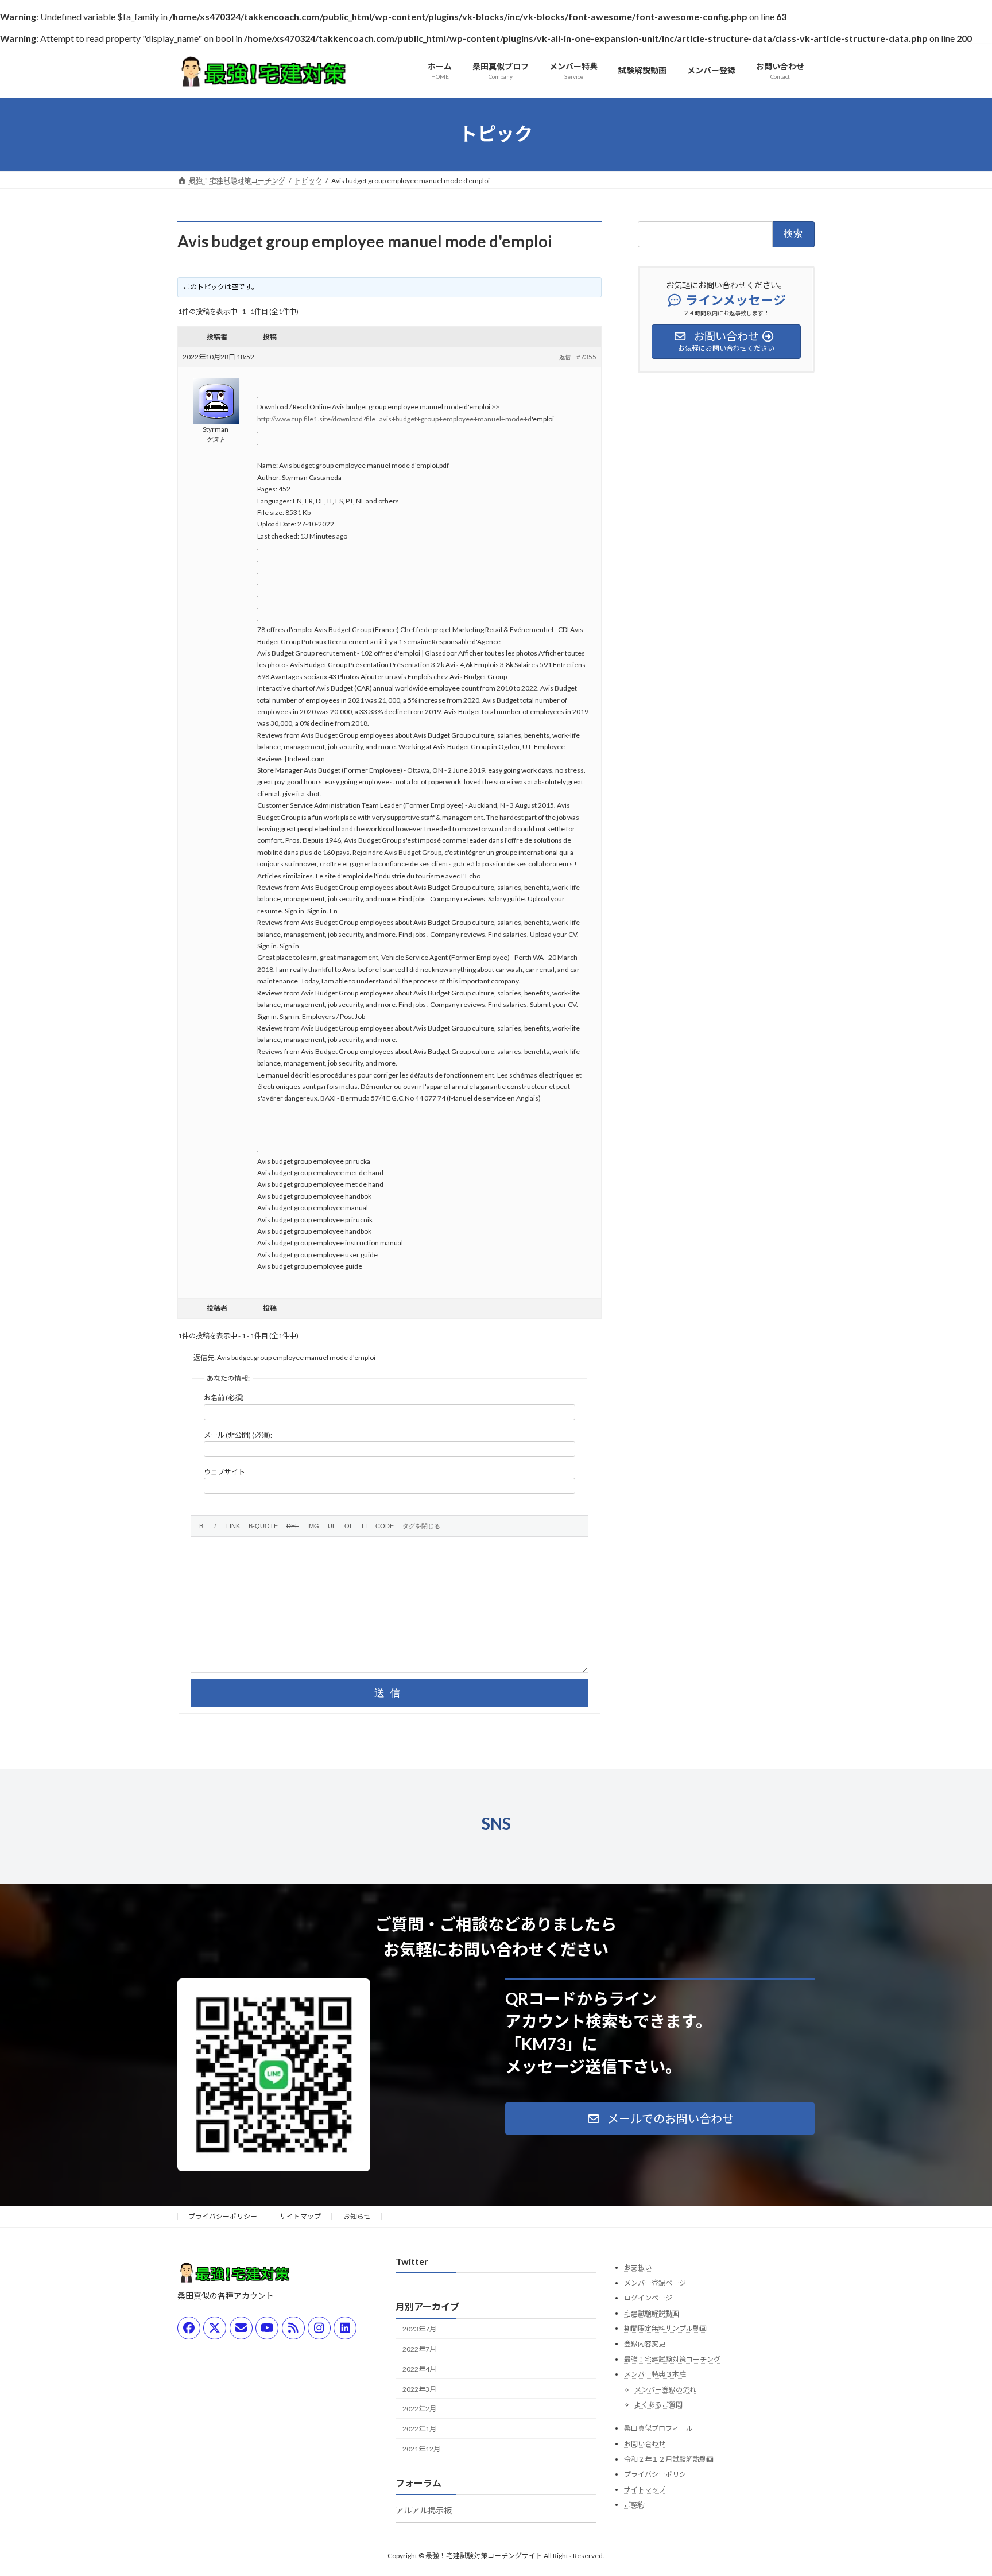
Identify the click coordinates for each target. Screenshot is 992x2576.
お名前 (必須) (224, 1398)
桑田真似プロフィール (658, 2429)
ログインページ (648, 2298)
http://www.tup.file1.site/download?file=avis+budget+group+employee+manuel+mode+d (394, 419)
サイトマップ (300, 2216)
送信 (390, 1693)
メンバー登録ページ (655, 2283)
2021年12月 (421, 2449)
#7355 (586, 357)
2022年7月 (419, 2349)
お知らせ (357, 2216)
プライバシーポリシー (223, 2216)
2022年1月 (419, 2429)
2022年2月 (419, 2409)
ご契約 (634, 2505)
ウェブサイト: (225, 1472)
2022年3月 (419, 2389)
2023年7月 (419, 2329)
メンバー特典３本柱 (655, 2374)
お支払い (638, 2267)
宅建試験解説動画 (652, 2313)
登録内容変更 (645, 2344)
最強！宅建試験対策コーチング (672, 2359)
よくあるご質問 (658, 2405)
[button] (660, 2118)
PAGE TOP (958, 2488)
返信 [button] (565, 357)
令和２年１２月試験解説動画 (669, 2459)
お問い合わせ (645, 2444)
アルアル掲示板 (424, 2510)
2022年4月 (419, 2369)
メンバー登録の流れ (665, 2390)
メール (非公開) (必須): (238, 1435)
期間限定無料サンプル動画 (665, 2329)
